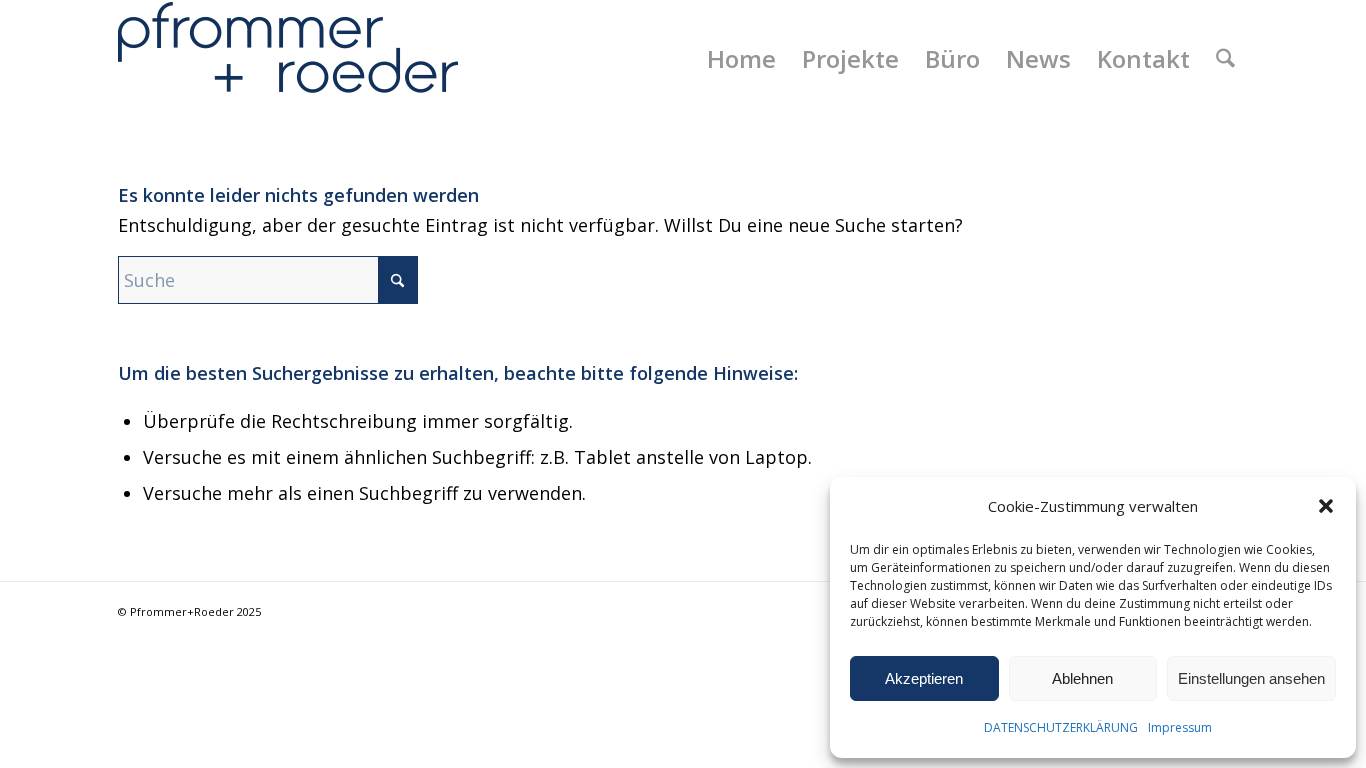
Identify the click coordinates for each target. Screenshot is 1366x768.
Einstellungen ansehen (1251, 678)
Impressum (1180, 727)
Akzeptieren (924, 678)
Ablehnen (1082, 678)
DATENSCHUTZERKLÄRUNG (1061, 727)
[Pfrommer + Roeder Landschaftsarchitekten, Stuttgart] (288, 59)
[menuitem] (741, 59)
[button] (1326, 506)
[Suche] (1225, 59)
